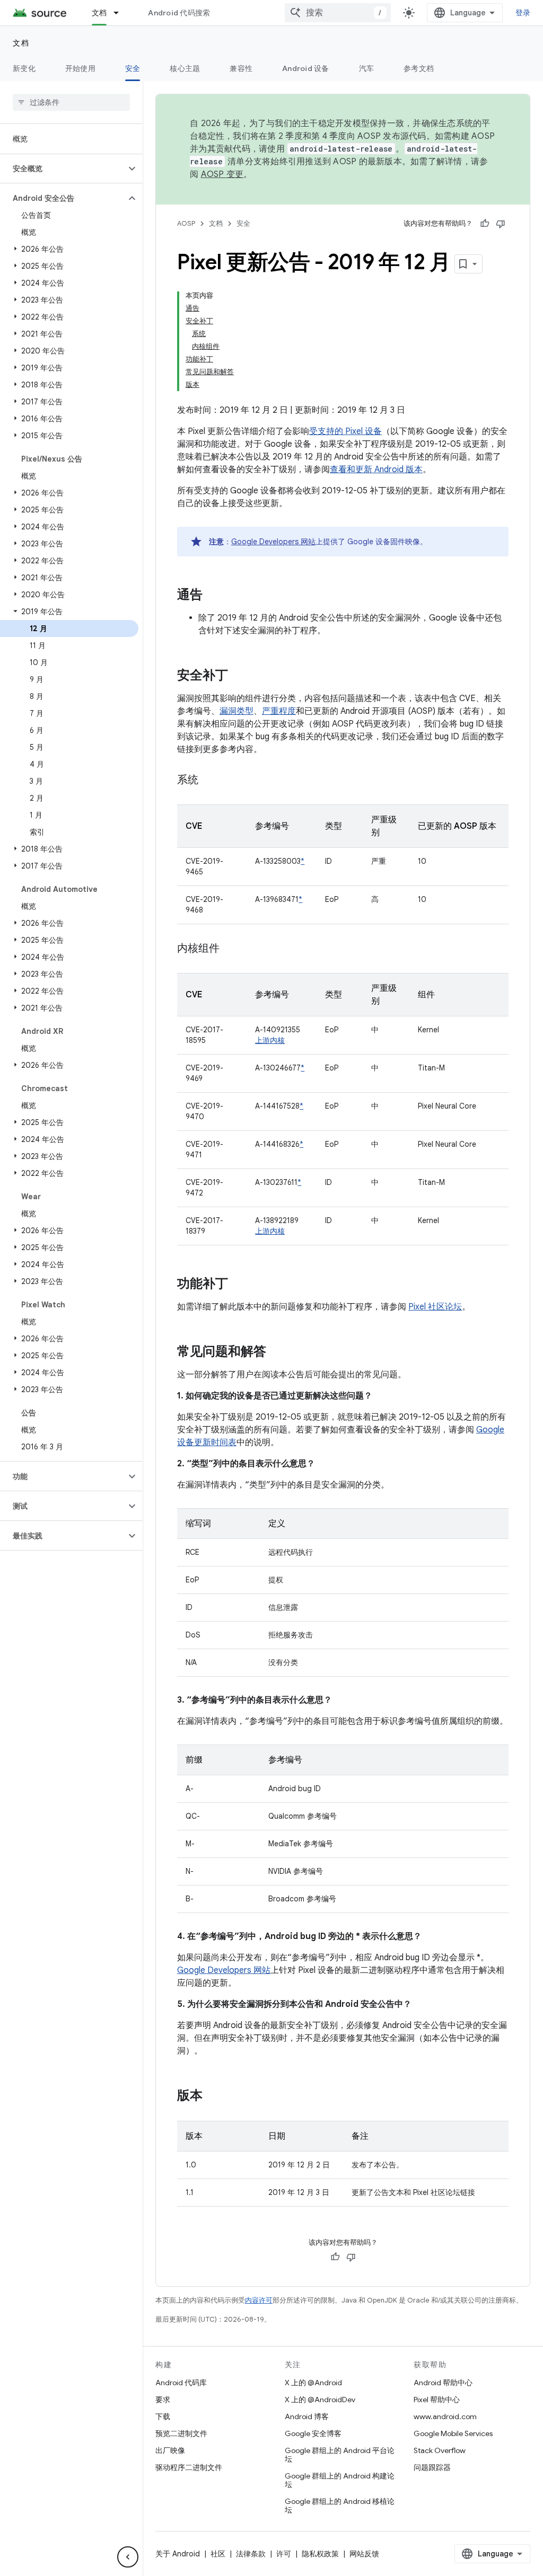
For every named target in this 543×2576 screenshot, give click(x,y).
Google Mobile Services (453, 2433)
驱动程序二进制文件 (189, 2467)
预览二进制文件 (181, 2433)
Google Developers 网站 (273, 542)
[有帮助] (485, 224)
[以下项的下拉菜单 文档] (121, 13)
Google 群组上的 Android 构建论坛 (340, 2480)
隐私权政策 (320, 2554)
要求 (163, 2400)
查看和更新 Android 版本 (376, 470)
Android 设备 (306, 68)
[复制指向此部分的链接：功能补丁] (239, 1285)
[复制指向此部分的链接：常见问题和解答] (277, 1352)
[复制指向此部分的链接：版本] (213, 2096)
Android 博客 (307, 2416)
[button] (63, 169)
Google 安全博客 (313, 2433)
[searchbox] (71, 102)
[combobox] (338, 13)
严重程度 (279, 711)
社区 (218, 2554)
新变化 (24, 68)
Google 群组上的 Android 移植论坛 (340, 2506)
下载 (163, 2416)
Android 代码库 (181, 2383)
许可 (284, 2554)
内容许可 (259, 2300)
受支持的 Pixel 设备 (345, 431)
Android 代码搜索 (179, 13)
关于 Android (178, 2554)
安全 (133, 68)
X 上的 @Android (313, 2383)
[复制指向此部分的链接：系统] (209, 781)
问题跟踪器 (432, 2467)
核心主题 (185, 68)
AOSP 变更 (222, 174)
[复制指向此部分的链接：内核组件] (230, 949)
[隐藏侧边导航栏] (128, 2557)
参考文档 (419, 68)
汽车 (367, 68)
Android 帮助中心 (443, 2383)
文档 (99, 13)
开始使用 (80, 68)
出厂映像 (170, 2450)
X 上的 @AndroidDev (320, 2400)
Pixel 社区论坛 (435, 1307)
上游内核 (270, 1040)
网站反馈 (364, 2554)
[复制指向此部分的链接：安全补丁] (239, 676)
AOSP (186, 223)
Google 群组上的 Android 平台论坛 (340, 2455)
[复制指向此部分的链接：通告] (213, 596)
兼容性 (241, 68)
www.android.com (445, 2416)
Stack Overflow (440, 2450)
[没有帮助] (501, 224)
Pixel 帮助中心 (437, 2400)
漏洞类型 (237, 711)
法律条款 (251, 2554)
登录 (523, 13)
